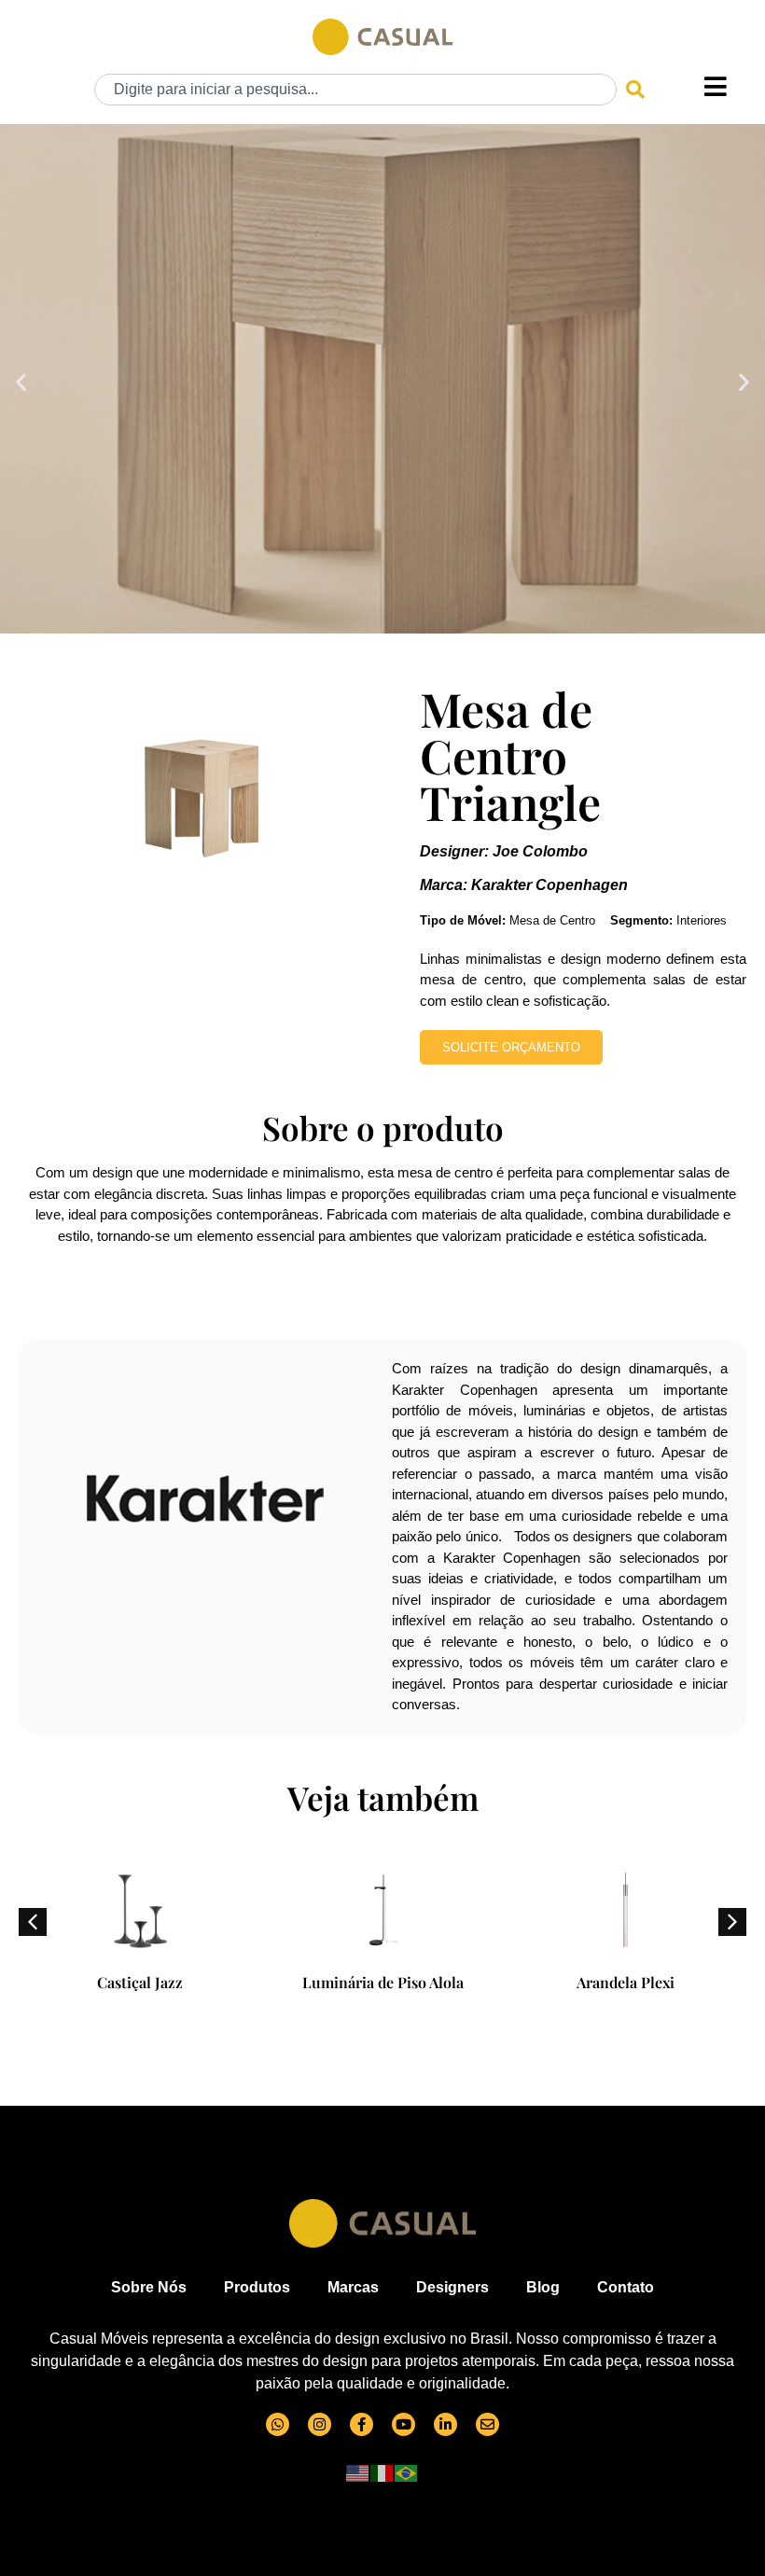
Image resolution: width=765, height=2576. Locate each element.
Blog (543, 2287)
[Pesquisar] (635, 90)
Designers (452, 2287)
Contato (626, 2287)
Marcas (353, 2287)
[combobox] (355, 90)
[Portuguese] (407, 2472)
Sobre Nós (149, 2287)
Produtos (257, 2287)
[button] (21, 381)
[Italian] (382, 2472)
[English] (358, 2472)
